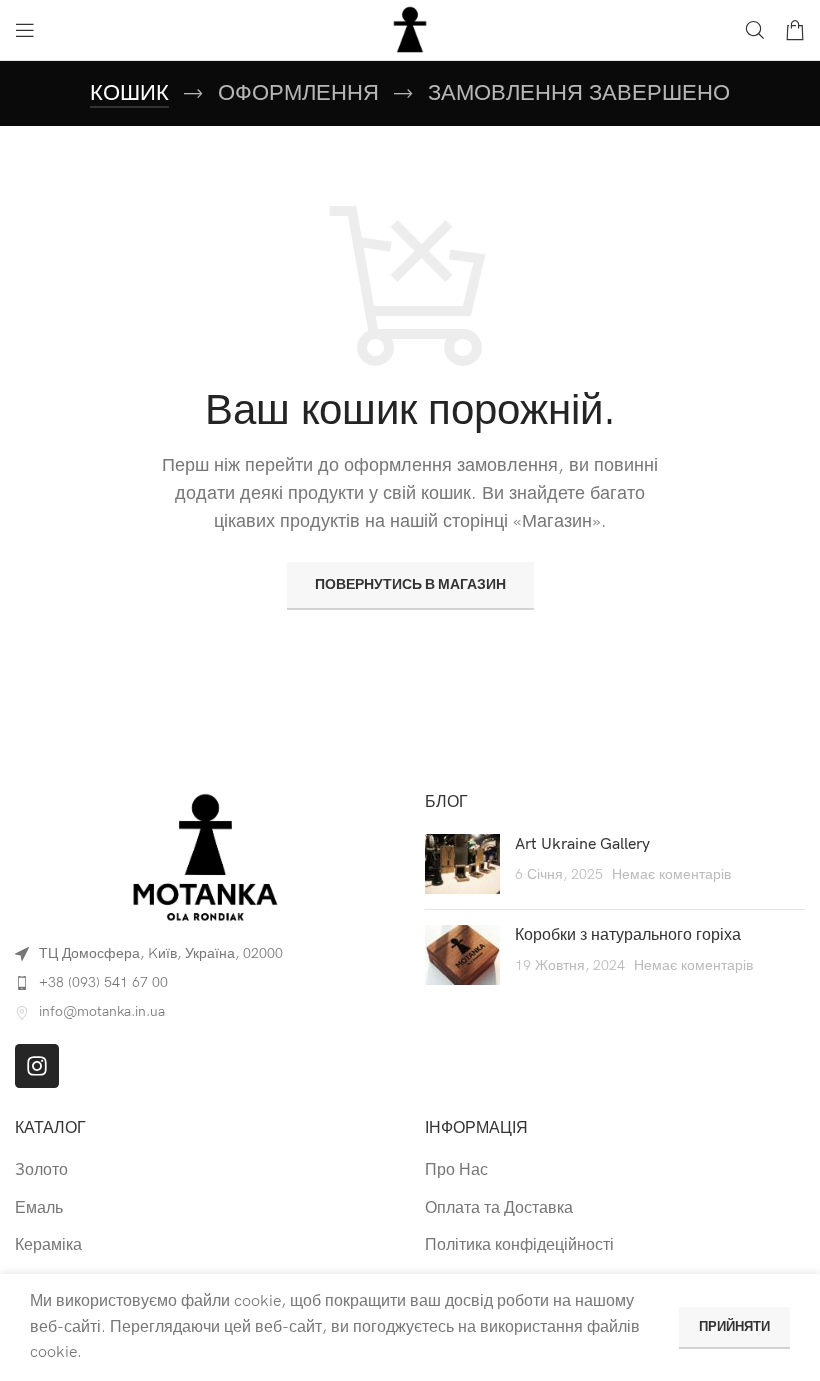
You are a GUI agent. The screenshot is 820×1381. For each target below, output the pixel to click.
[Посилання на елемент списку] (205, 983)
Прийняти (734, 1327)
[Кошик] (795, 30)
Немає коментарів (671, 874)
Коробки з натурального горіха (628, 935)
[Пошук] (755, 30)
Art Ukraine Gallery (582, 844)
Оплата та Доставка (499, 1208)
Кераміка (48, 1245)
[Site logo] (410, 29)
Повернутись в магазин (410, 584)
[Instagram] (37, 1066)
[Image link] (205, 856)
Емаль (39, 1208)
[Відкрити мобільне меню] (25, 30)
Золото (41, 1170)
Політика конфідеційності (519, 1245)
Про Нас (456, 1170)
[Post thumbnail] (462, 864)
